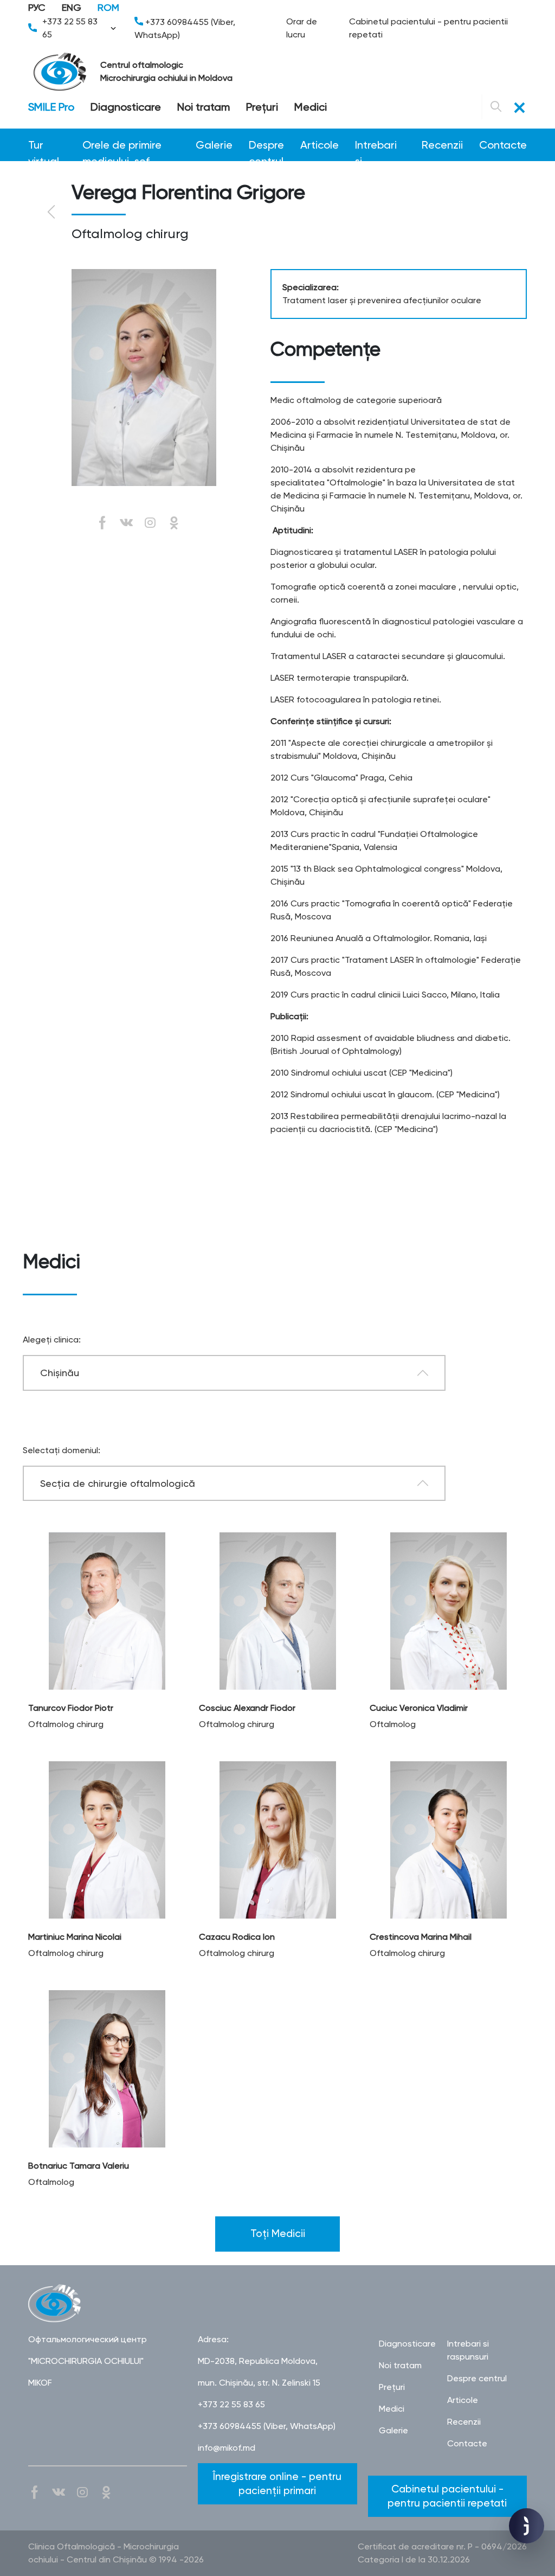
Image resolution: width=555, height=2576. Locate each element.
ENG (72, 7)
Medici (311, 107)
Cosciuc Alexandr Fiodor (247, 1708)
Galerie (214, 145)
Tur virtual (44, 146)
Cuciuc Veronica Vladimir (419, 1708)
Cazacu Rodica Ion (237, 1937)
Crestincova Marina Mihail (421, 1937)
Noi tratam (204, 107)
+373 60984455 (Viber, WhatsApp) (185, 28)
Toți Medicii (278, 2233)
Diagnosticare (126, 107)
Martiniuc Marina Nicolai (75, 1937)
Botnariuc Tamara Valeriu (79, 2166)
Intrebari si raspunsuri (380, 146)
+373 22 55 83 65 (70, 28)
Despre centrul (266, 146)
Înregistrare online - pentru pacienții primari (277, 2484)
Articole (320, 145)
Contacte (503, 145)
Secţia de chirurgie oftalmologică (118, 1483)
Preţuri (262, 107)
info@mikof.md (227, 2448)
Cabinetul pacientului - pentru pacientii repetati (428, 28)
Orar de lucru (302, 28)
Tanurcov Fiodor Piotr (71, 1708)
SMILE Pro (51, 107)
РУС (37, 7)
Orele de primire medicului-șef (122, 146)
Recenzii (442, 145)
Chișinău (60, 1373)
